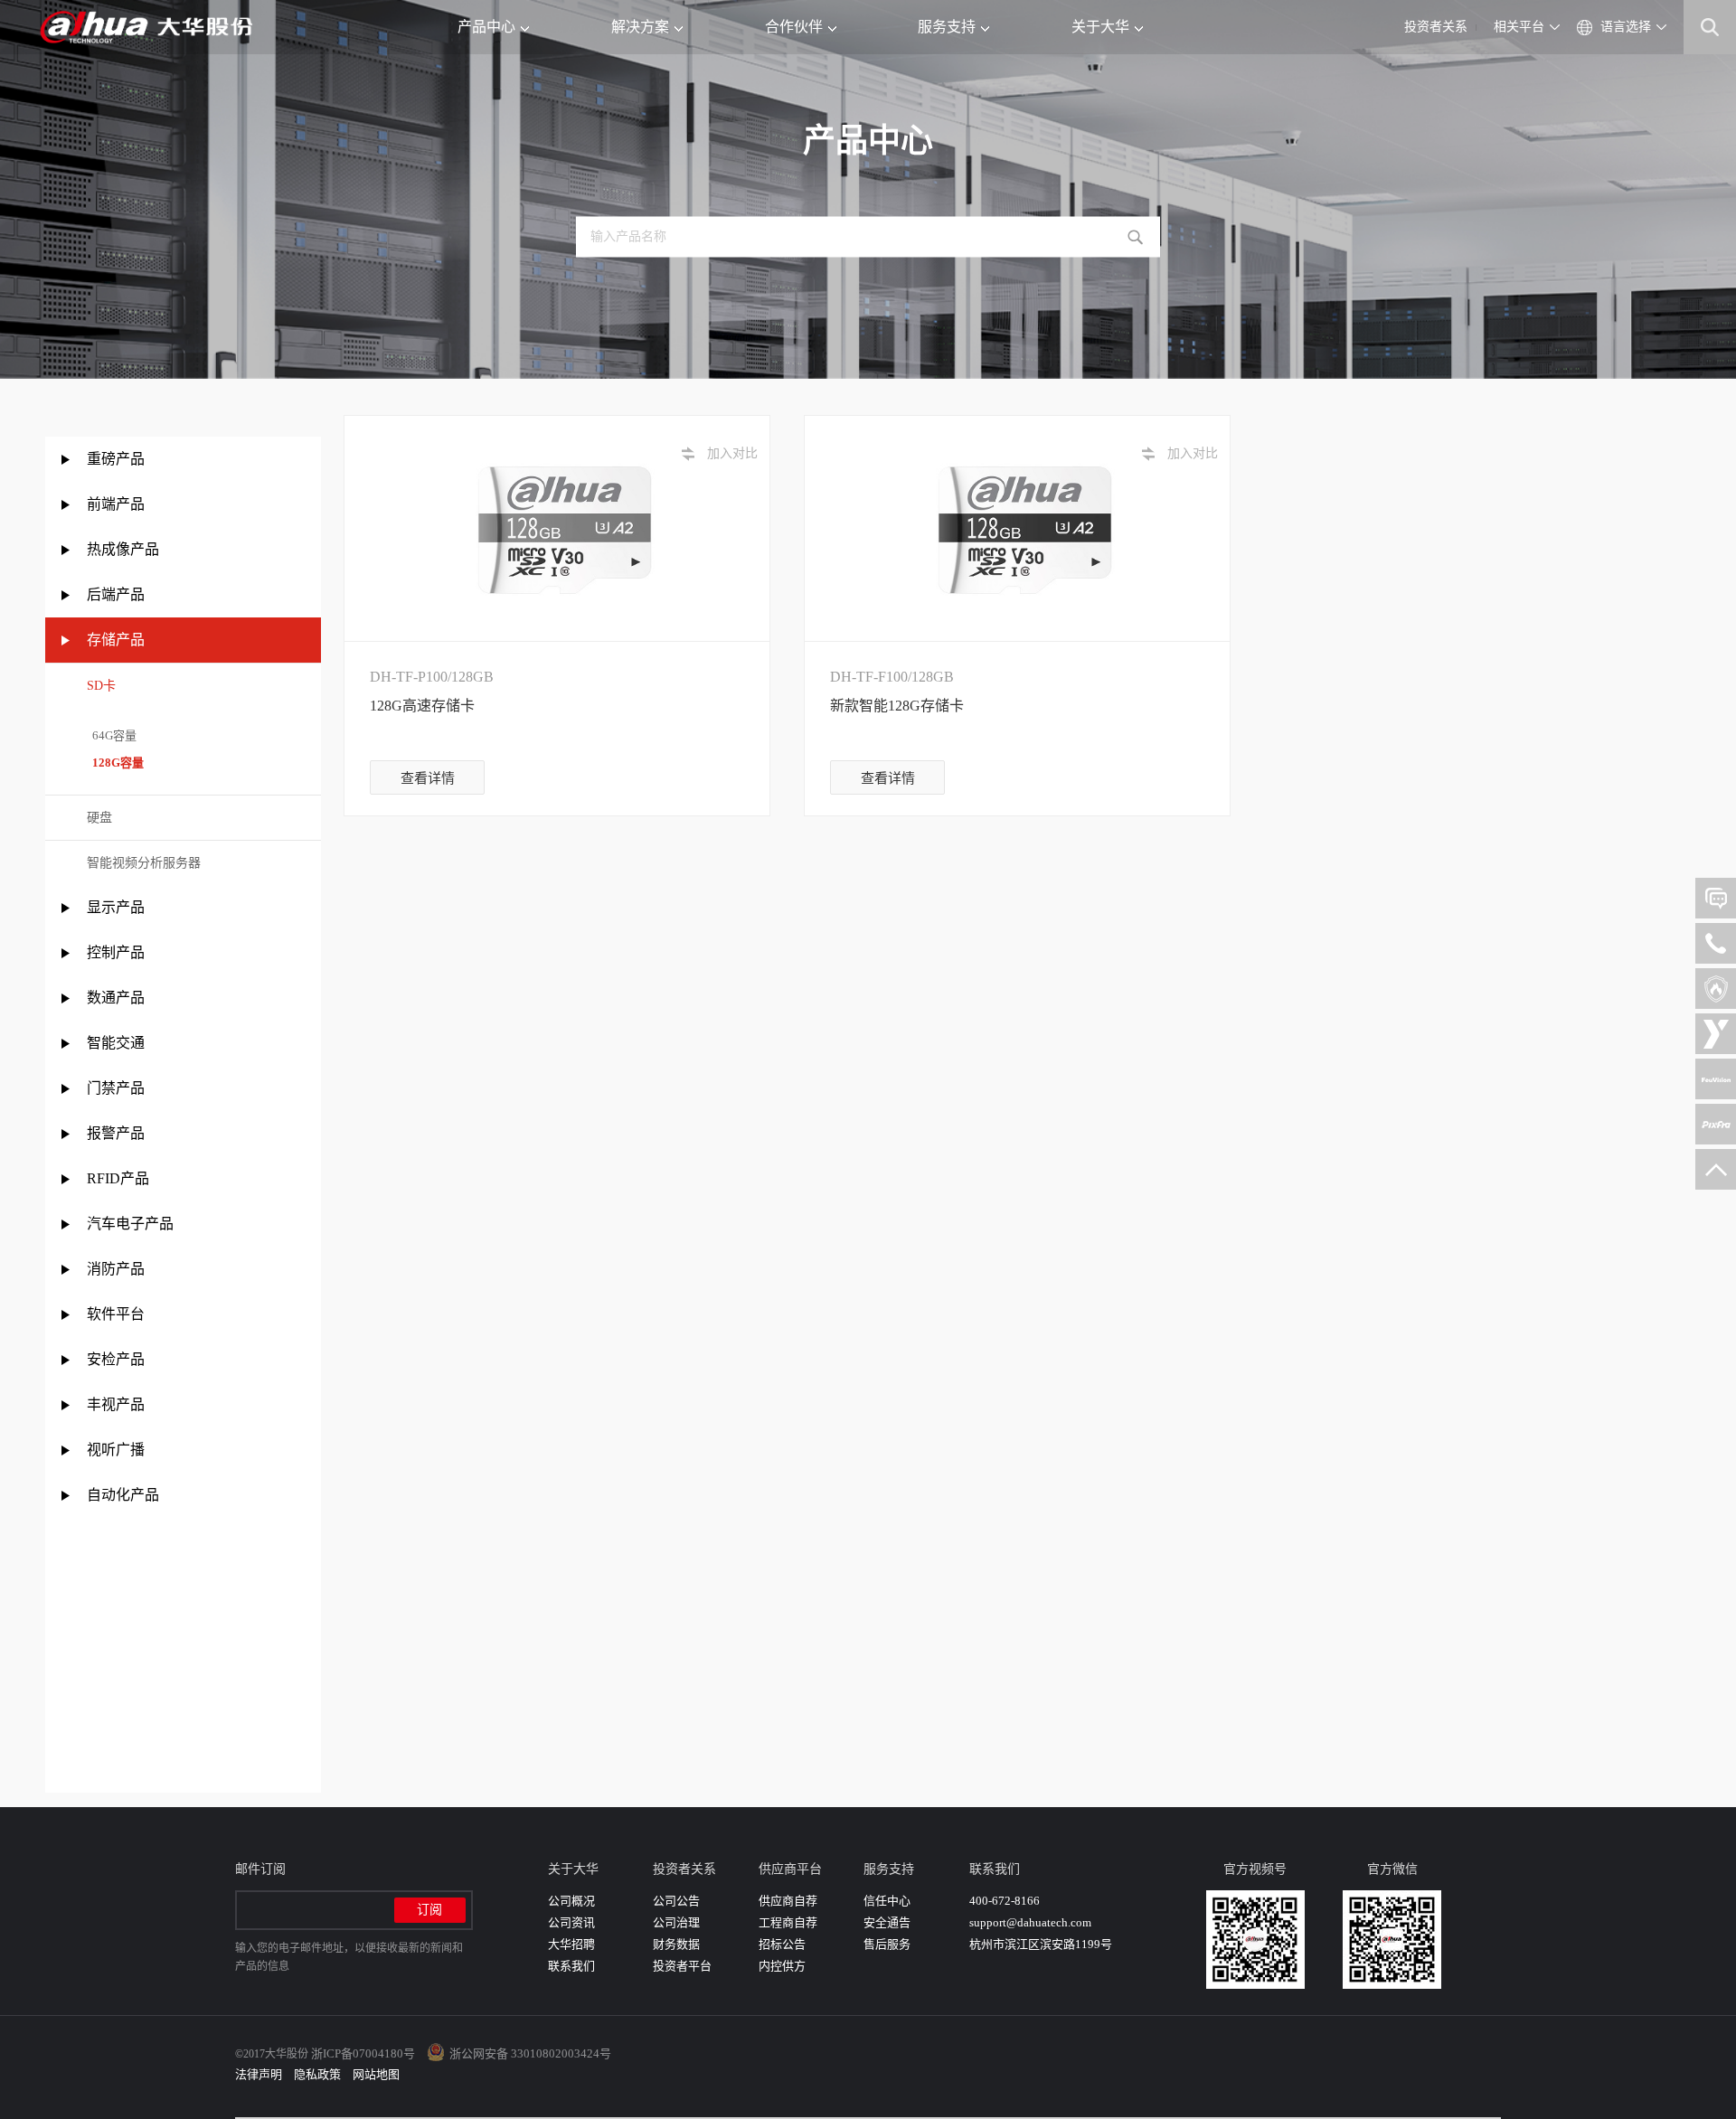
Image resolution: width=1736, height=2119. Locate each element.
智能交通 (116, 1043)
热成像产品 (123, 549)
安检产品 (116, 1359)
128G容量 (115, 763)
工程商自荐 (788, 1922)
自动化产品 (123, 1495)
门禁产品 (116, 1088)
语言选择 (1626, 27)
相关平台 (1519, 27)
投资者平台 (682, 1966)
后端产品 (116, 594)
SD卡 (101, 686)
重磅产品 (116, 459)
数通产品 (116, 998)
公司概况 (571, 1901)
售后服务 (887, 1944)
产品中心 (486, 27)
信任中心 (887, 1901)
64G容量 (112, 735)
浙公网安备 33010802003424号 (530, 2053)
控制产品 (118, 952)
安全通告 (887, 1922)
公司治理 (676, 1922)
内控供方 (782, 1966)
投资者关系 (1436, 27)
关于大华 (1100, 27)
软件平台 (116, 1314)
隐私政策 (317, 2074)
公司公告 (676, 1901)
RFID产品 (118, 1178)
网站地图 (376, 2074)
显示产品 (116, 907)
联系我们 (571, 1966)
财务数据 (676, 1944)
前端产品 (116, 504)
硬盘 (99, 818)
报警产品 (116, 1133)
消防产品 (116, 1269)
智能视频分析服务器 (144, 863)
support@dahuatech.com (1030, 1922)
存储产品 (116, 640)
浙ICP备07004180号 (363, 2053)
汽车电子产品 (130, 1224)
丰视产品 (116, 1404)
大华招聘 (571, 1944)
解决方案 (640, 27)
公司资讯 (571, 1922)
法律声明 (259, 2074)
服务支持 (947, 27)
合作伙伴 (794, 27)
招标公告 (782, 1944)
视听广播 (116, 1450)
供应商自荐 (788, 1901)
